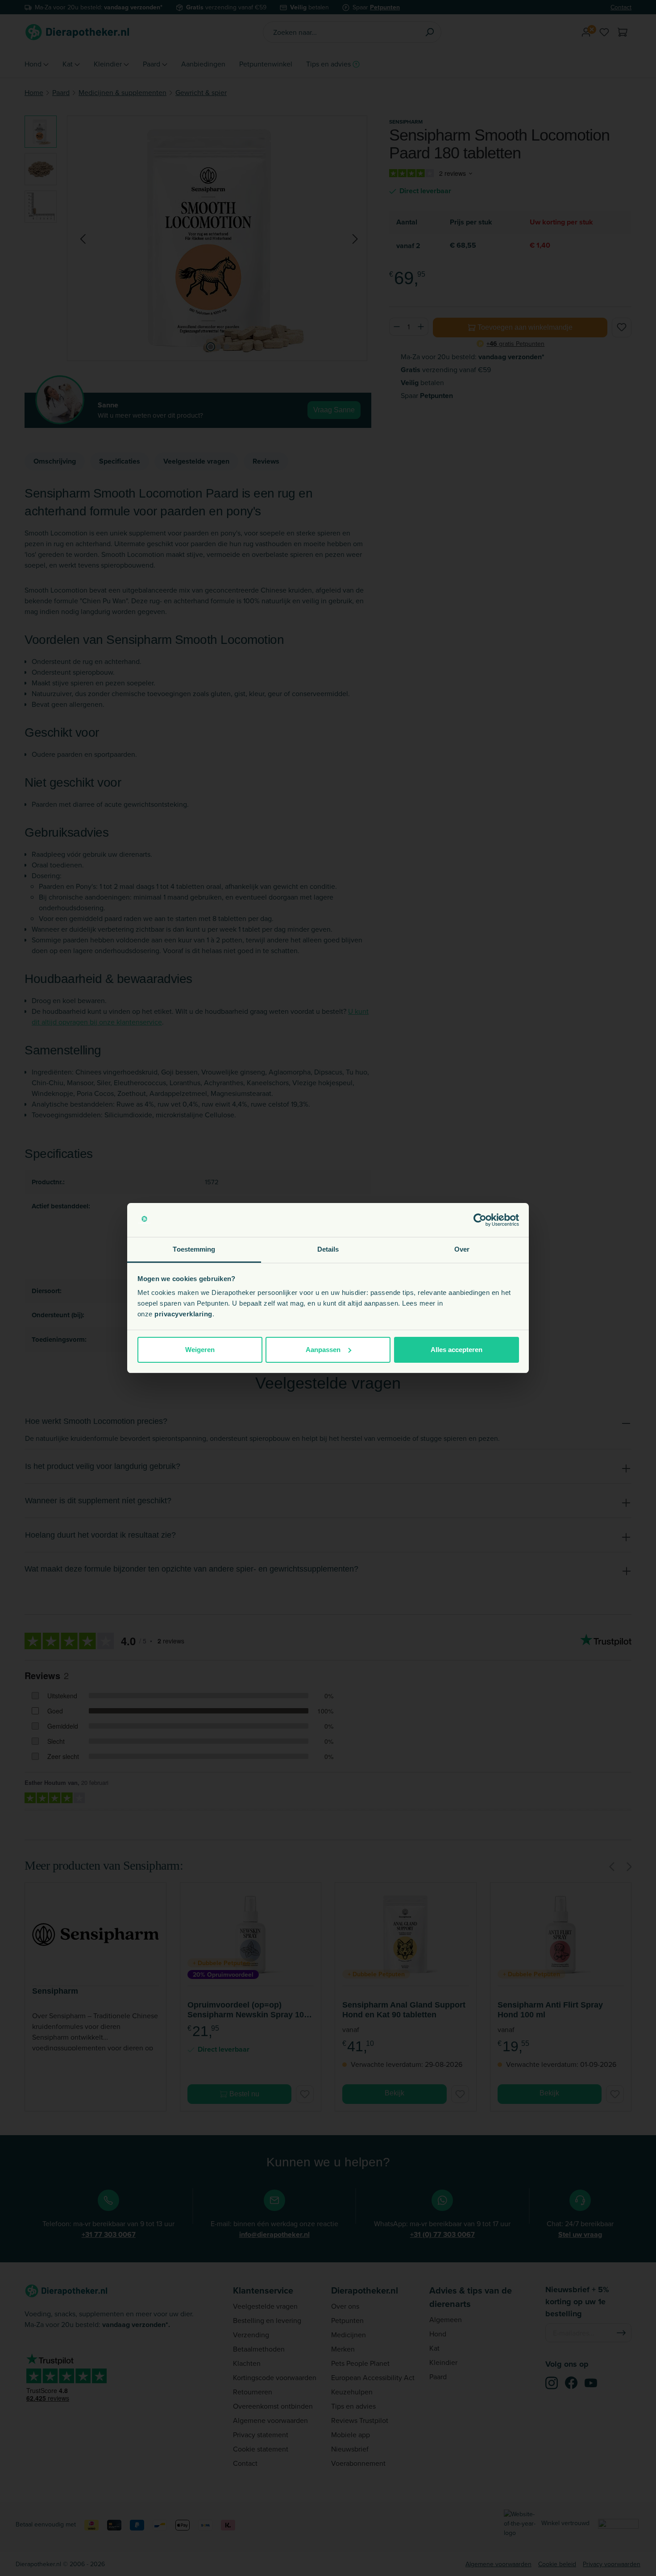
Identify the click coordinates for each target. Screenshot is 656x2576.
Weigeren (200, 1350)
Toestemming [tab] (194, 1249)
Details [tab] (328, 1249)
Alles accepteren (457, 1350)
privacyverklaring (183, 1314)
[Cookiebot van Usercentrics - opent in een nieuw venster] (480, 1220)
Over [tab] (462, 1249)
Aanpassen (323, 1350)
